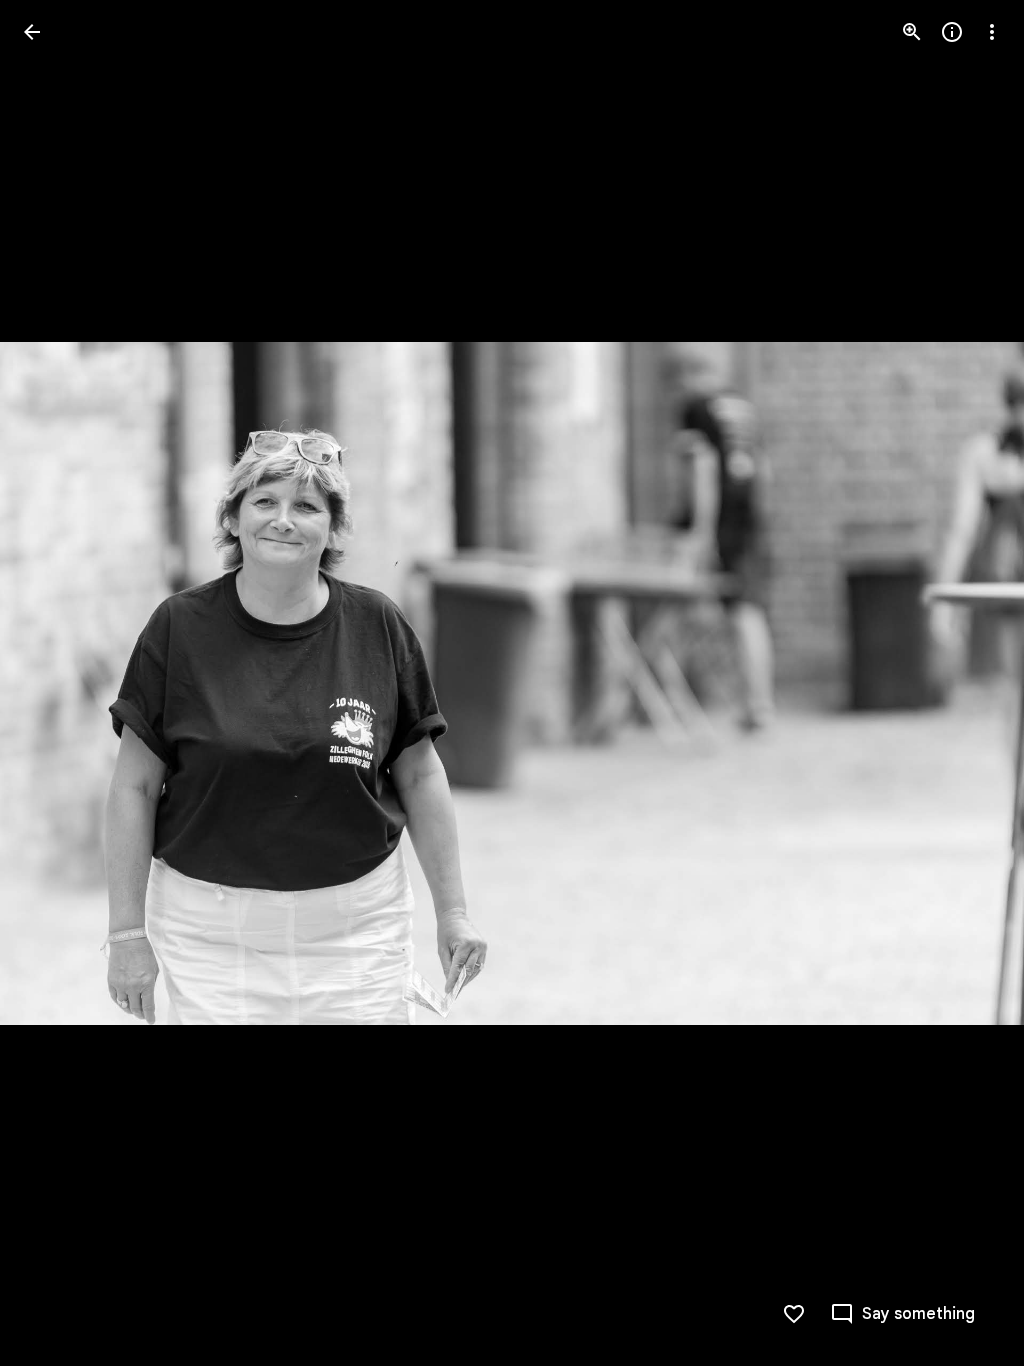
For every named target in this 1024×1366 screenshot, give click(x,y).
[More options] (992, 32)
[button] (56, 683)
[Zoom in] (912, 32)
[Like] (794, 1314)
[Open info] (952, 32)
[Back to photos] (32, 32)
